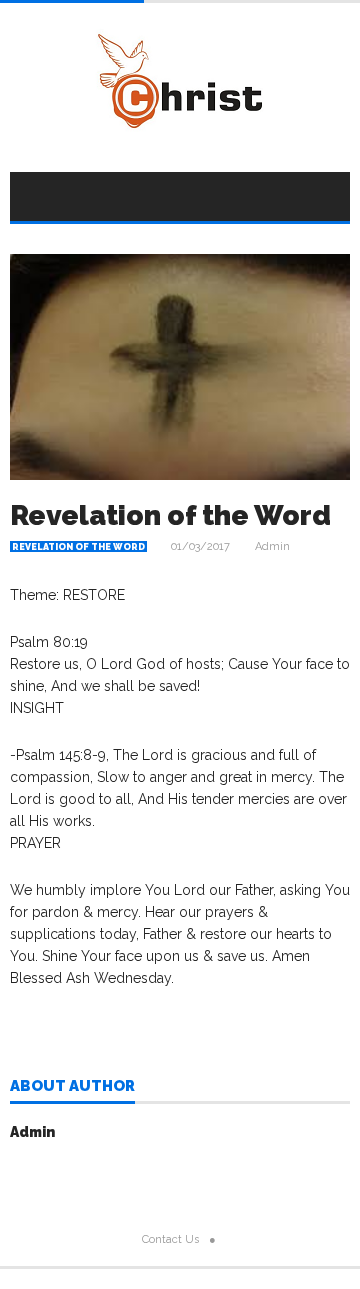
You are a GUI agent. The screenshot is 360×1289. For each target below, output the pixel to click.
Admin (272, 546)
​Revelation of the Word (170, 515)
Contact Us (170, 1239)
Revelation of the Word (78, 547)
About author (72, 1087)
